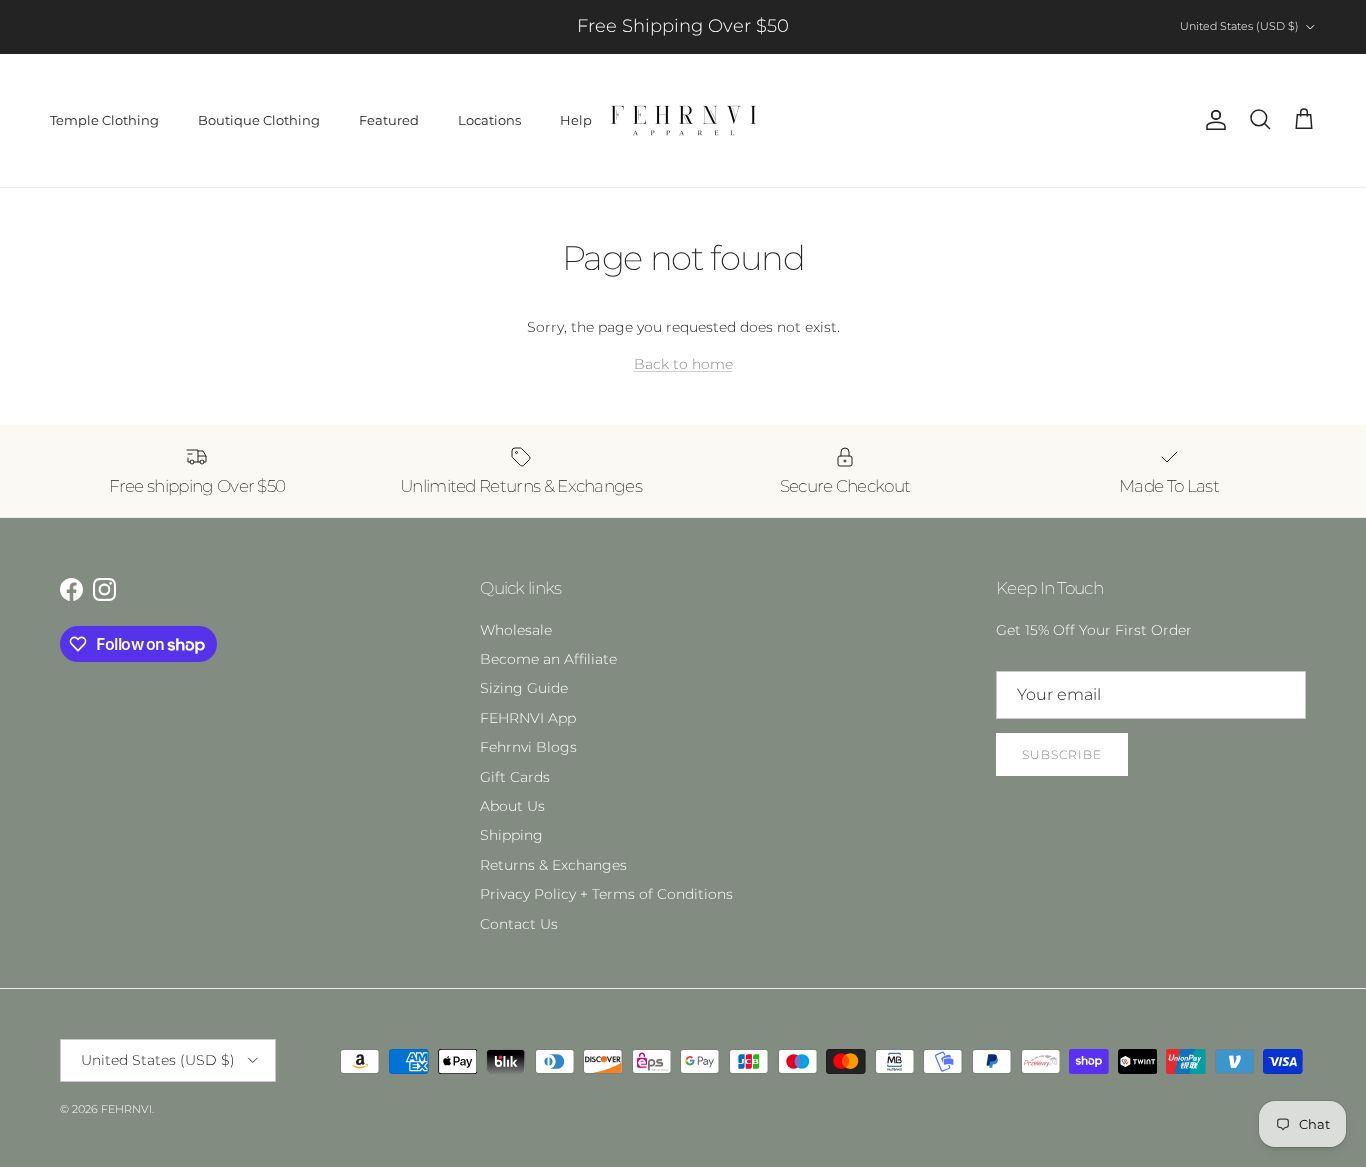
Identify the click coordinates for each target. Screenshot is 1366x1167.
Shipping (511, 835)
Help (576, 120)
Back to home (683, 364)
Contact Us (519, 924)
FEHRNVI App (528, 718)
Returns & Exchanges (553, 865)
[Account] (1212, 120)
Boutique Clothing (259, 120)
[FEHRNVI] (683, 120)
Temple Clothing (104, 120)
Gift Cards (515, 777)
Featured (389, 120)
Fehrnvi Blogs (528, 747)
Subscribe (1062, 754)
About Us (512, 806)
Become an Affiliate (548, 659)
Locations (489, 120)
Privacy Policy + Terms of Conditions (606, 894)
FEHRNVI (126, 1109)
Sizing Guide (524, 688)
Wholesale (516, 630)
